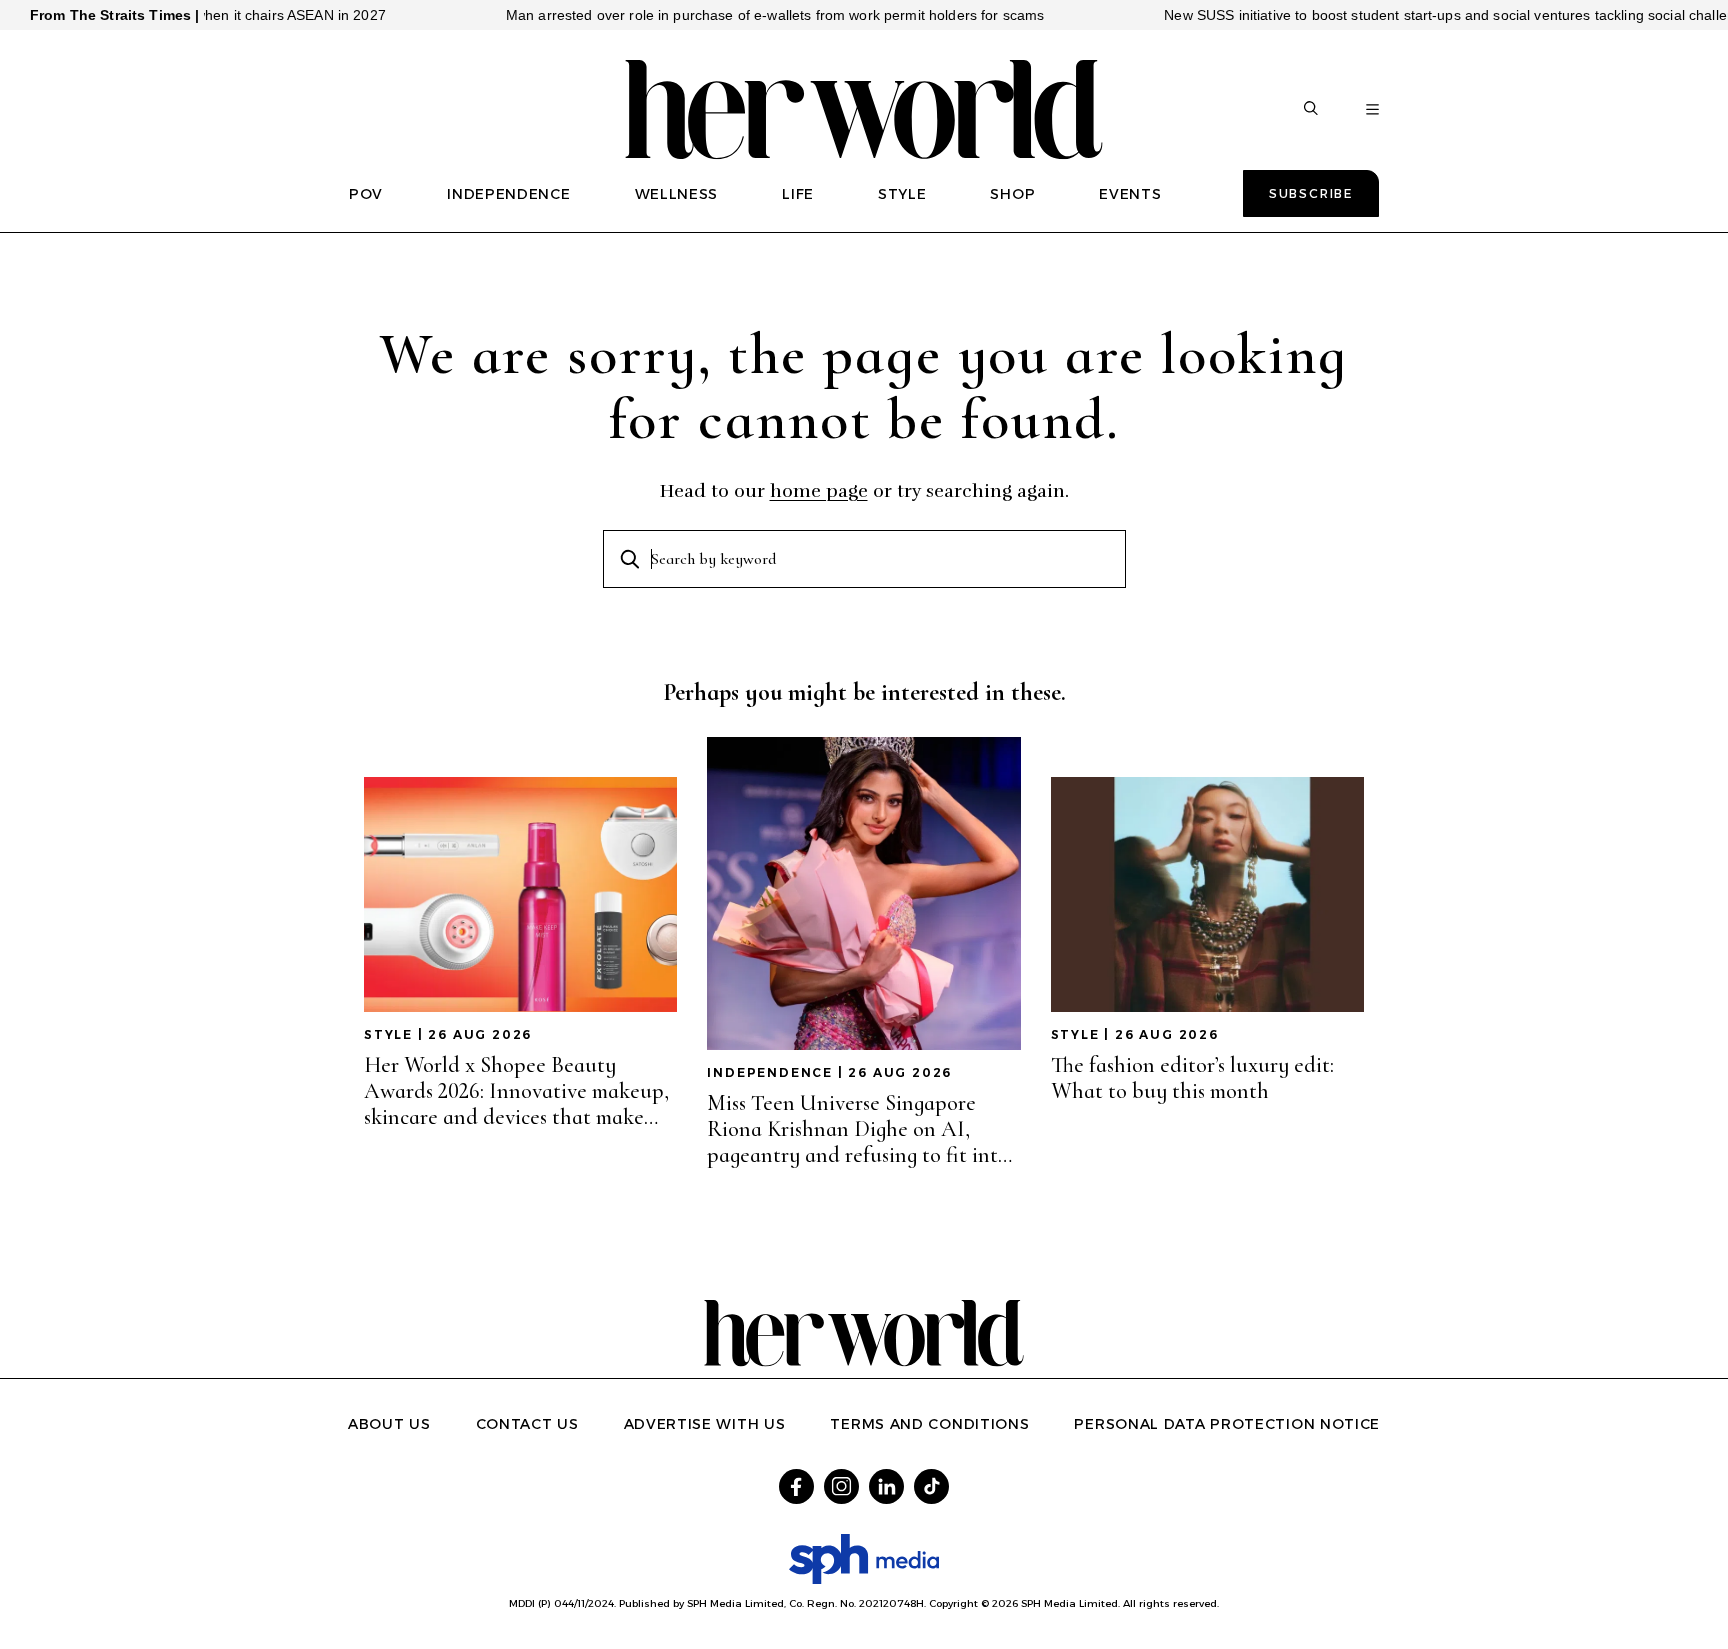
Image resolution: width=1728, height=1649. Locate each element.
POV (366, 194)
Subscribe (1311, 193)
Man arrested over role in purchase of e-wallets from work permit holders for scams (731, 15)
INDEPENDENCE (508, 194)
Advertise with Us (705, 1424)
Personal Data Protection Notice (1227, 1424)
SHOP (1012, 194)
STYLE (902, 194)
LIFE (798, 194)
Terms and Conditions (929, 1424)
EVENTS (1130, 194)
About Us (389, 1424)
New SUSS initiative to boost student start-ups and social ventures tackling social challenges (1417, 15)
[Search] (1311, 110)
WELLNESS (677, 194)
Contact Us (527, 1424)
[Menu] (1372, 110)
